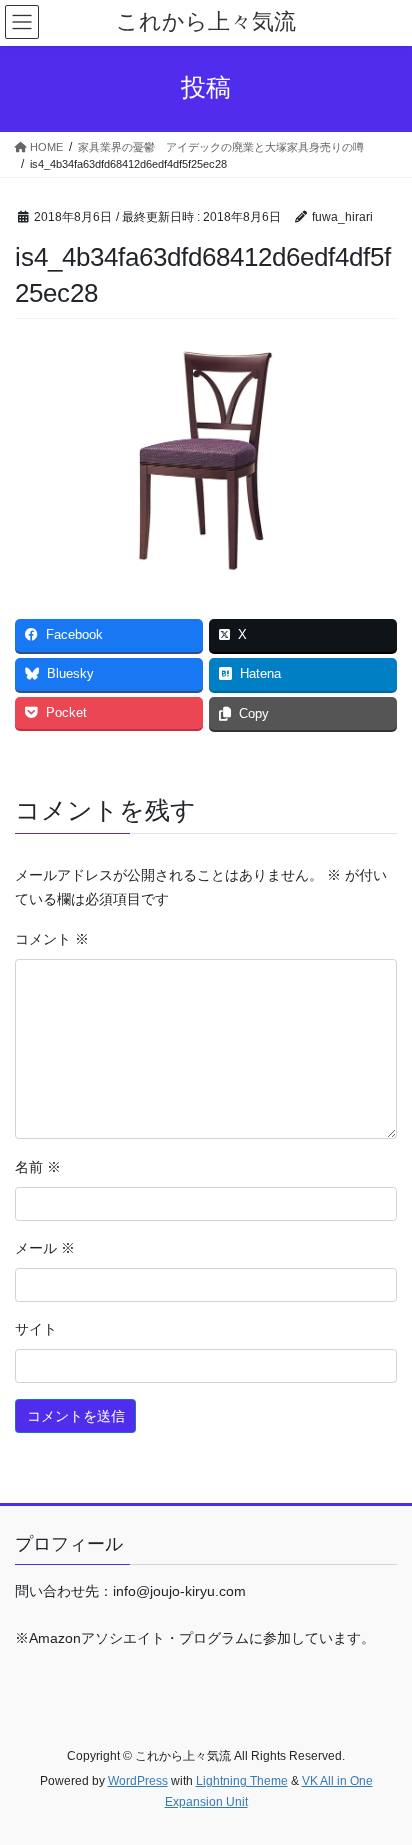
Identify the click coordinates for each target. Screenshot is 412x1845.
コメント (52, 939)
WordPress (138, 1781)
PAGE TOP (382, 1772)
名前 (38, 1167)
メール (45, 1248)
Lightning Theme (242, 1781)
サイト (36, 1329)
